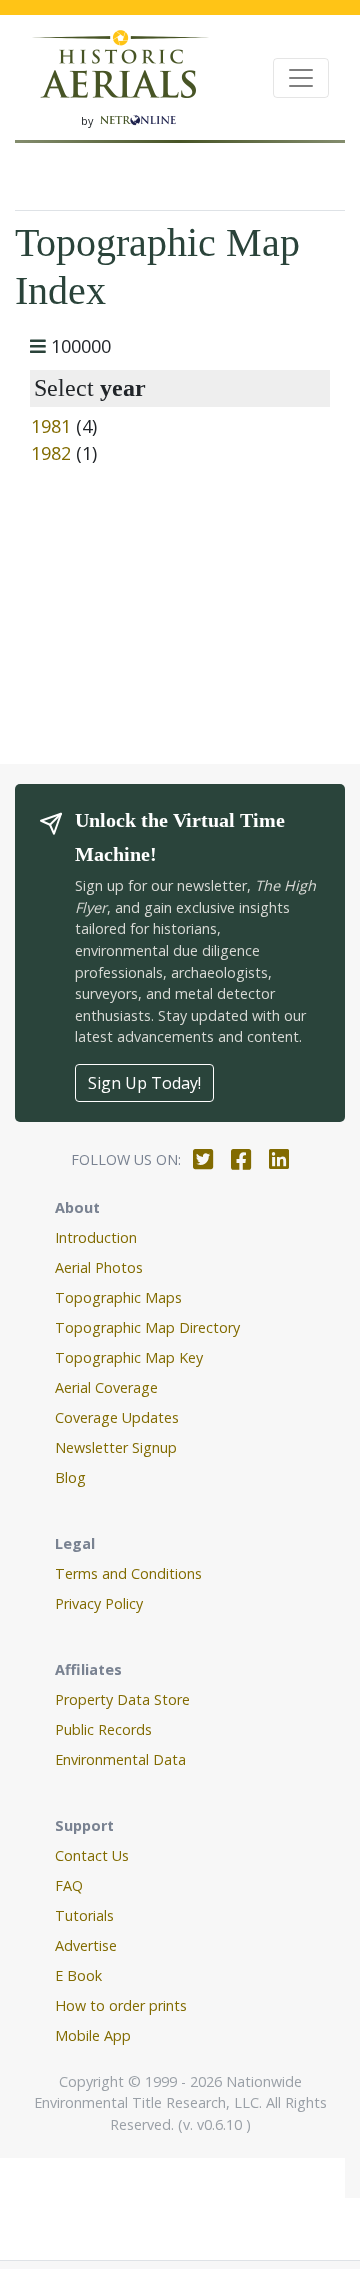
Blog (70, 1477)
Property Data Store (122, 1699)
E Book (78, 1975)
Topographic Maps (118, 1297)
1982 (51, 453)
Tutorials (84, 1915)
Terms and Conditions (128, 1573)
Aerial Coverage (106, 1387)
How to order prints (121, 2005)
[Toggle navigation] (301, 78)
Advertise (86, 1945)
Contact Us (92, 1855)
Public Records (103, 1729)
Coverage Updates (117, 1417)
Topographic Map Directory (147, 1327)
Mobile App (93, 2035)
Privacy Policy (99, 1603)
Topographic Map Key (129, 1357)
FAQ (69, 1885)
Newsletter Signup (116, 1447)
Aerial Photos (99, 1267)
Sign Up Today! (144, 1083)
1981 (51, 426)
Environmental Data (120, 1759)
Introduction (96, 1237)
